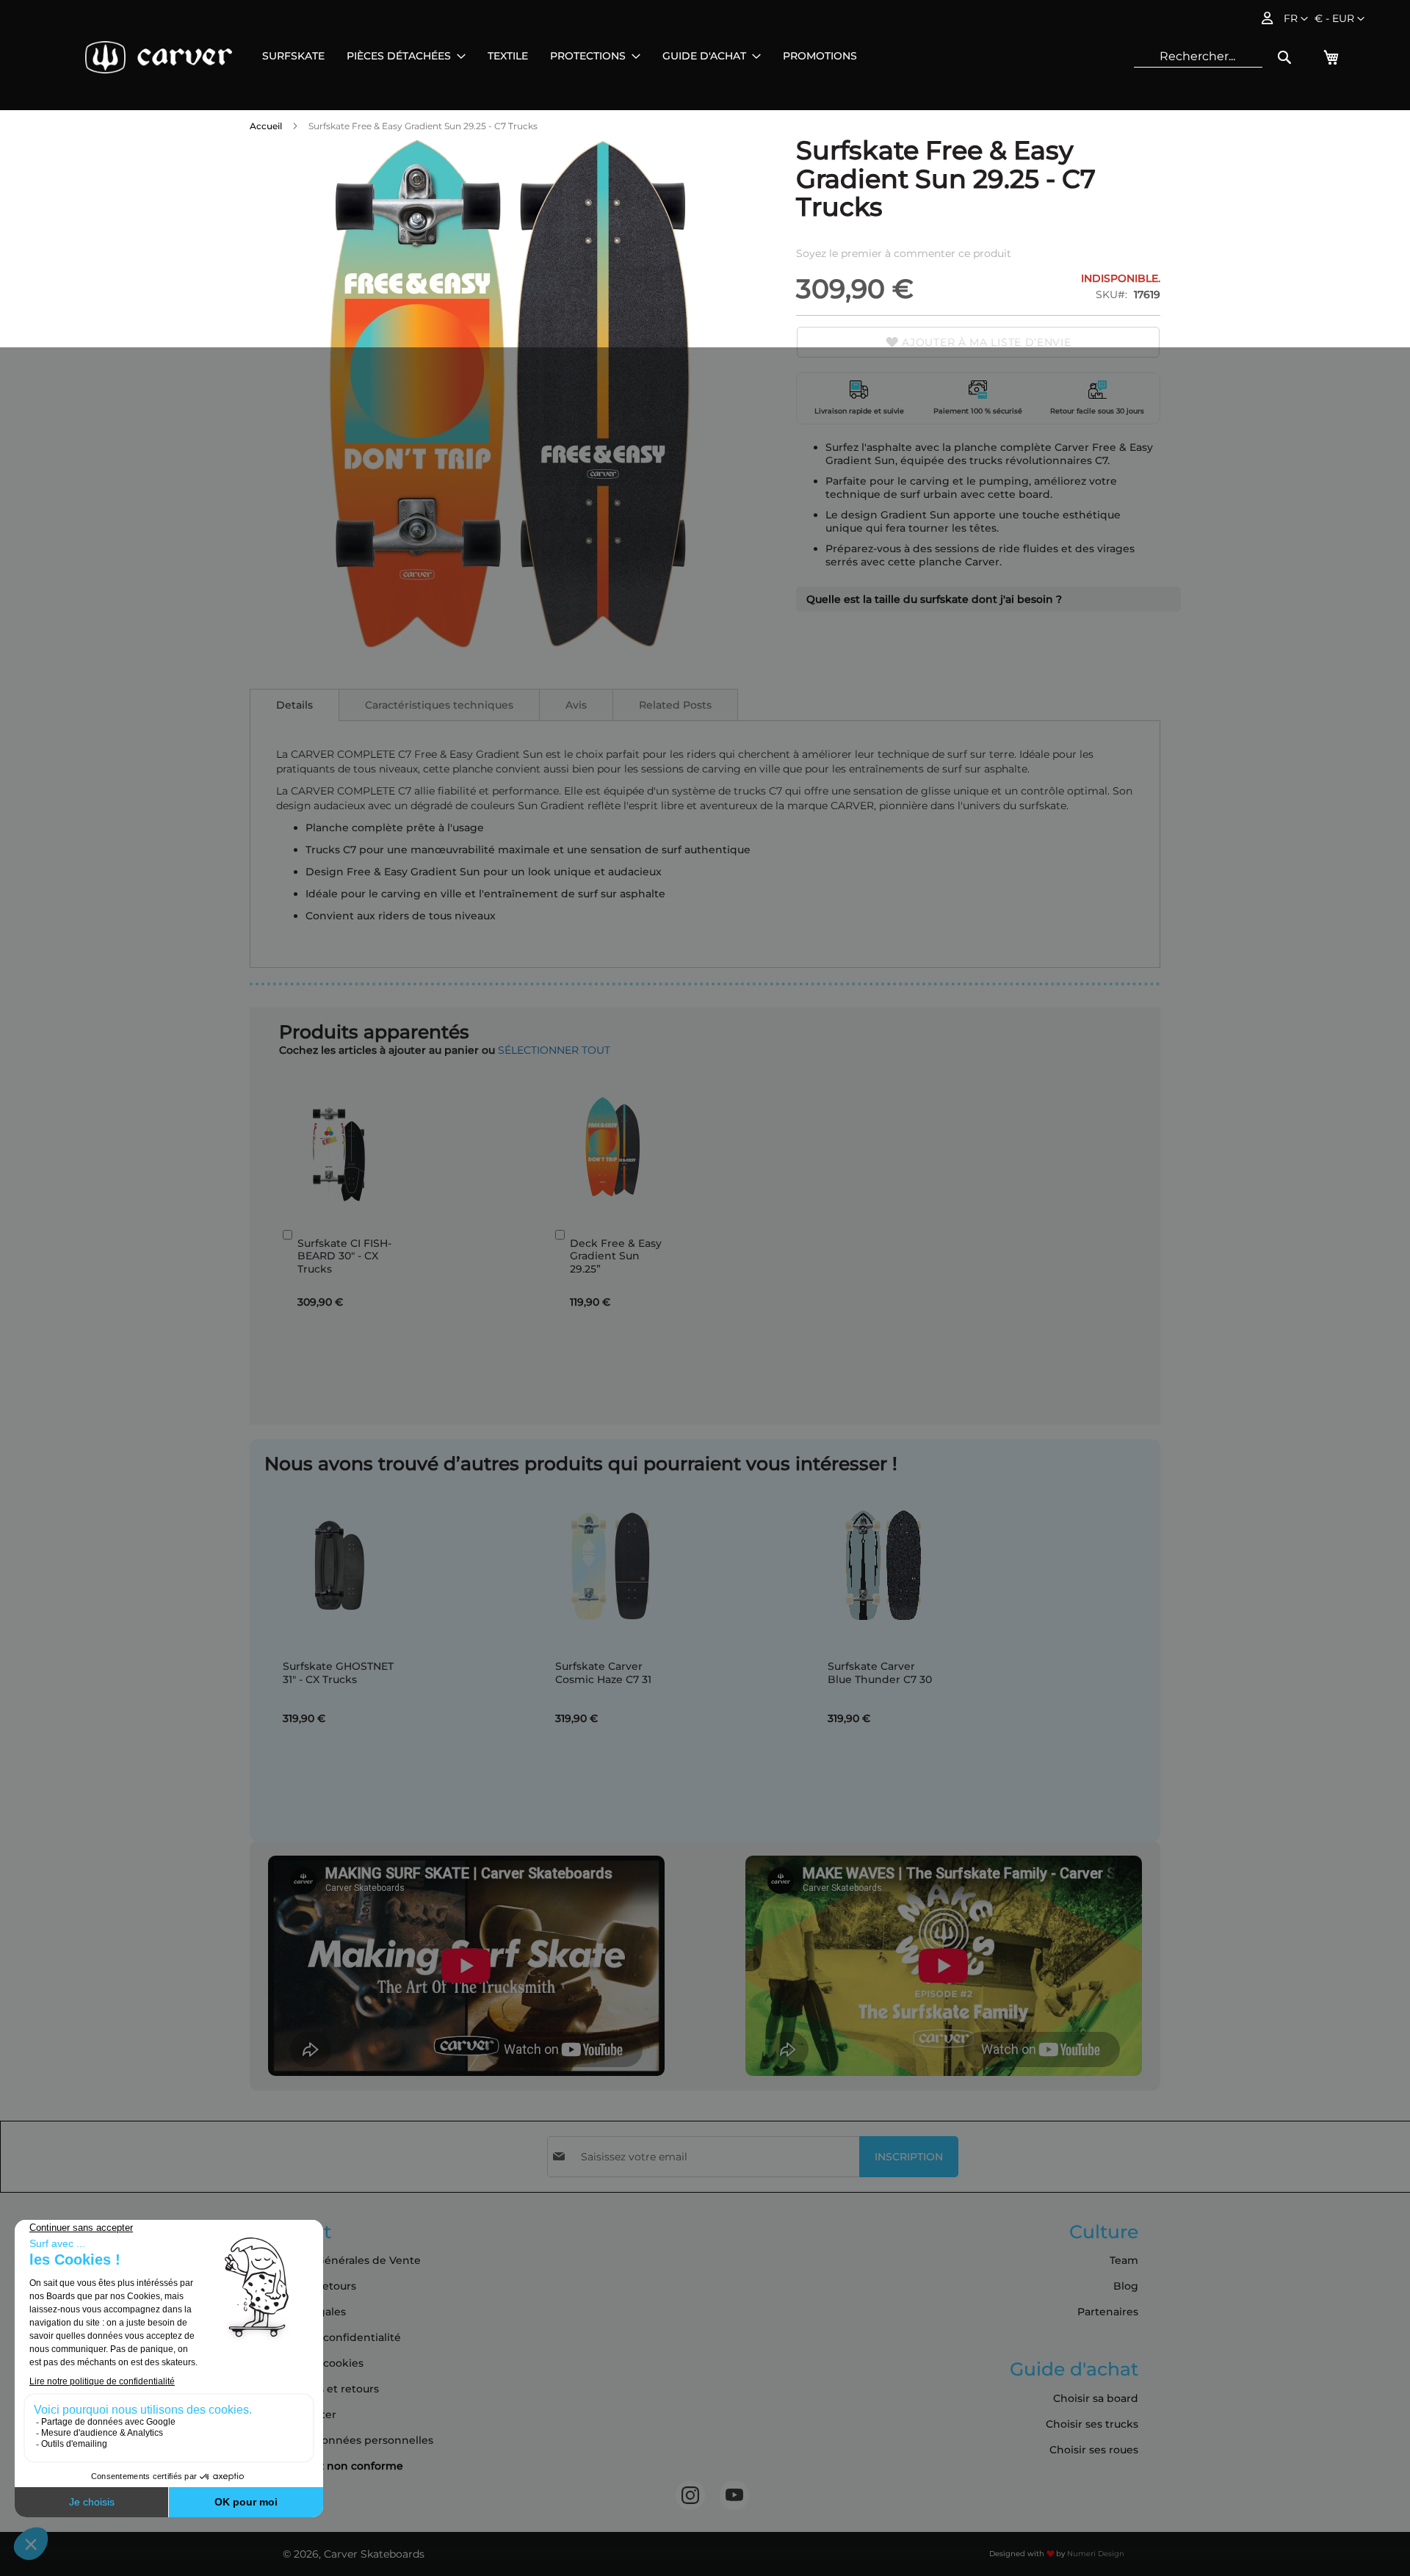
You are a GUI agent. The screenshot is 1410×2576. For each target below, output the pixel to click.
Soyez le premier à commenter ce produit (904, 253)
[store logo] (159, 57)
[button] (1339, 19)
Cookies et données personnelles (344, 2440)
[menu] (560, 56)
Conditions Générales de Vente (338, 2260)
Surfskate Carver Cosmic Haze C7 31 (603, 1673)
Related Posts (675, 705)
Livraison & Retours (306, 2286)
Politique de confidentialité (328, 2337)
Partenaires (1108, 2312)
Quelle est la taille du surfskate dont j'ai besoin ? (934, 599)
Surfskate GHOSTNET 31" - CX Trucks (338, 1673)
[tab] (294, 705)
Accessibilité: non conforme (329, 2466)
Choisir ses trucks (1092, 2424)
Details (294, 705)
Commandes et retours (317, 2389)
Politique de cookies (310, 2363)
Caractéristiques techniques (439, 705)
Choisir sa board (1096, 2398)
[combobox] (1198, 57)
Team (1124, 2260)
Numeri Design (1096, 2554)
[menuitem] (293, 56)
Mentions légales (301, 2312)
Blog (1126, 2286)
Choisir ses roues (1094, 2450)
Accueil (266, 126)
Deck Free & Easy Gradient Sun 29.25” (616, 1256)
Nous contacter (296, 2414)
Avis (576, 705)
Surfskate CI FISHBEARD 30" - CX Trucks (344, 1256)
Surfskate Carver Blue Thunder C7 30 (880, 1673)
